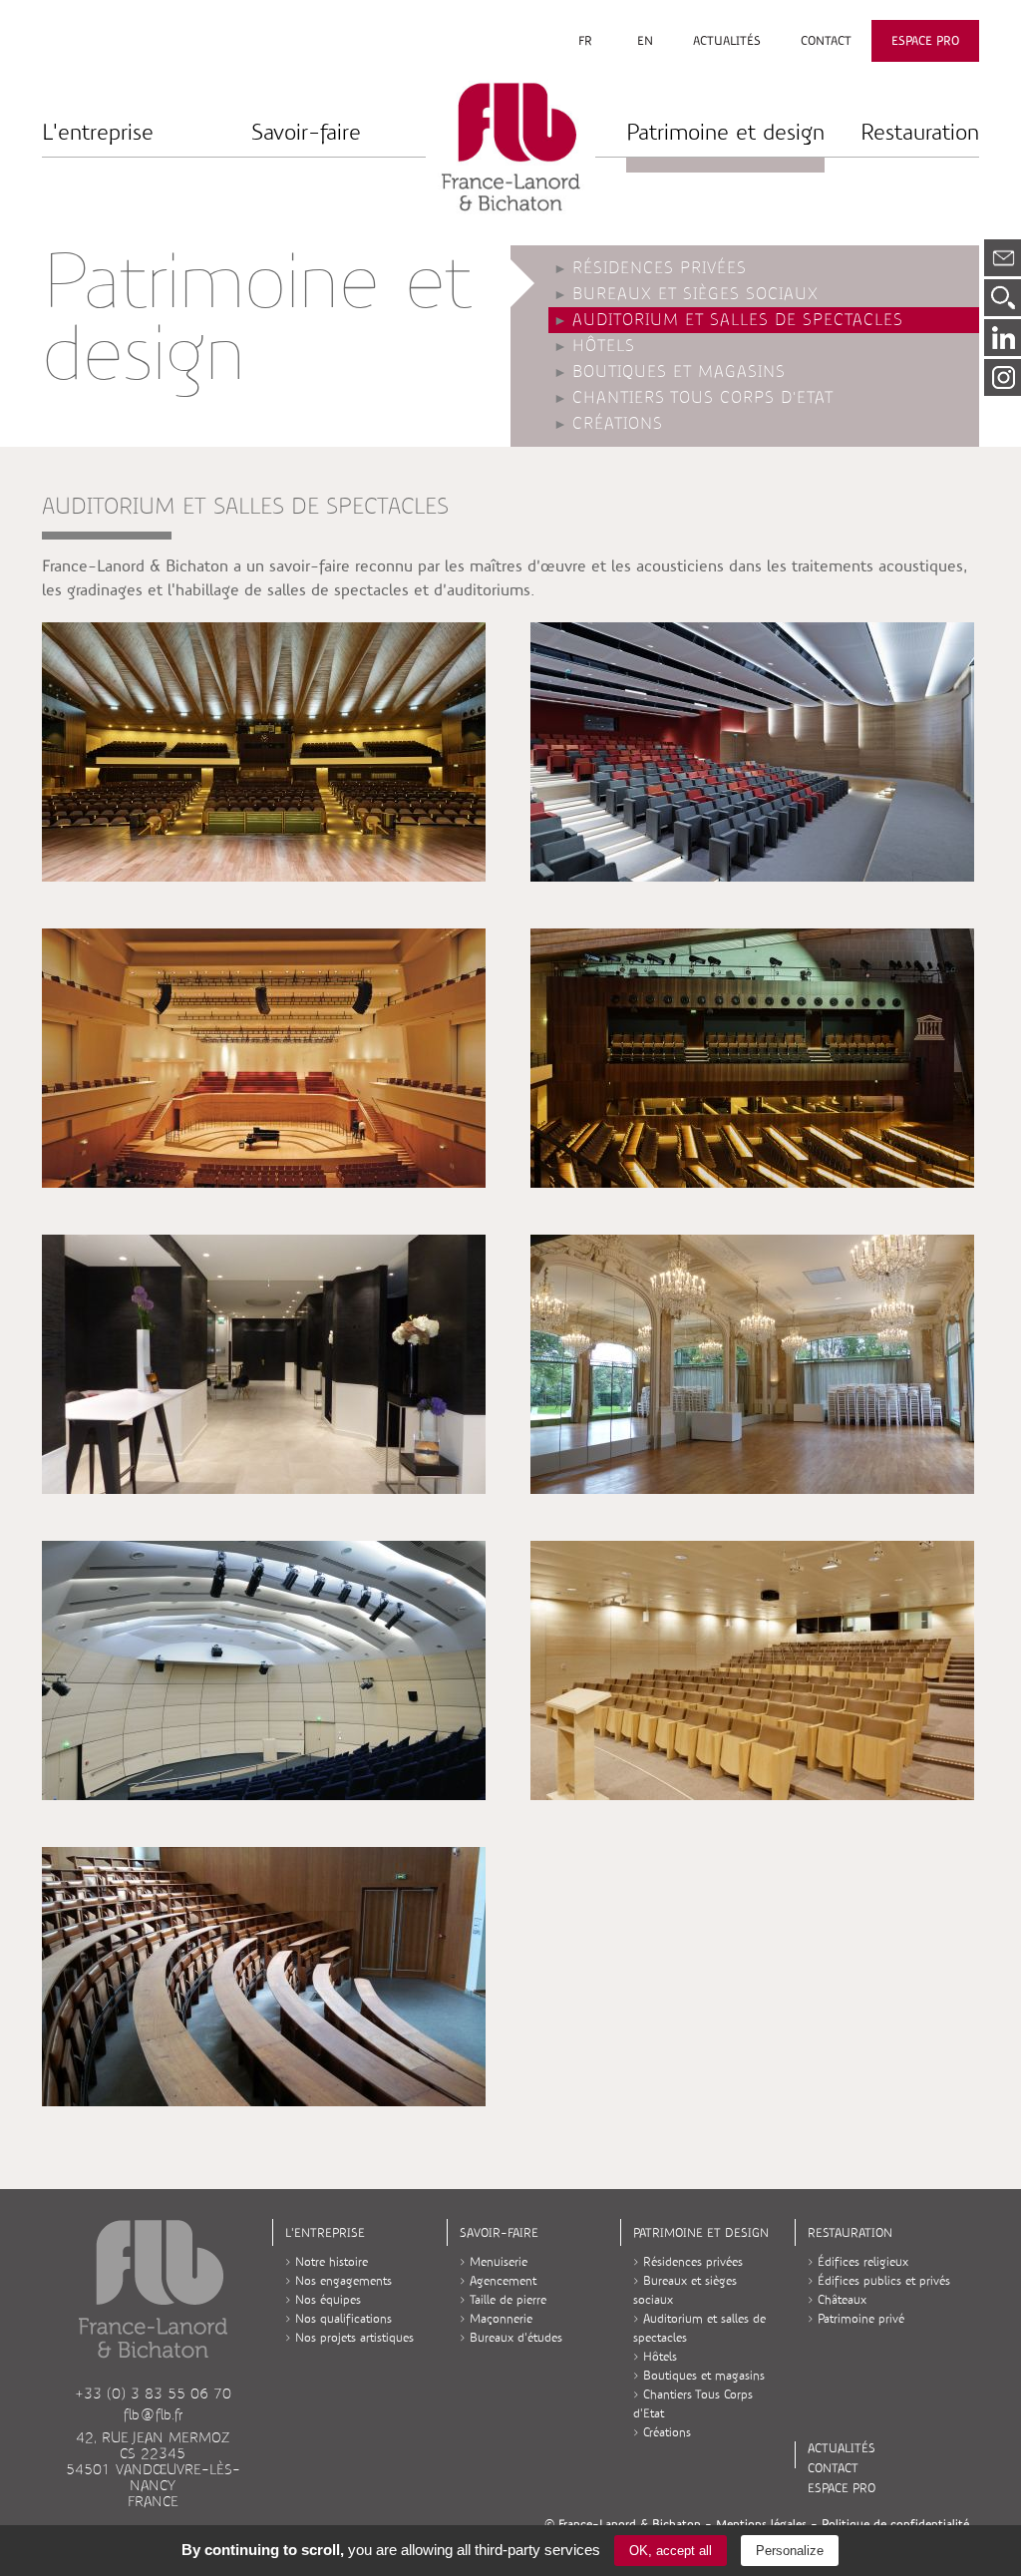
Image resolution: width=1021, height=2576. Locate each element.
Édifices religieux (863, 2262)
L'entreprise (98, 133)
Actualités (727, 41)
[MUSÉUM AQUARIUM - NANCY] (264, 1977)
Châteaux (842, 2300)
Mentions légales (761, 2524)
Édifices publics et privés (884, 2281)
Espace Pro (925, 41)
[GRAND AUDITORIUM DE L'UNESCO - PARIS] (264, 752)
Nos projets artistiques (354, 2338)
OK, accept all (671, 2551)
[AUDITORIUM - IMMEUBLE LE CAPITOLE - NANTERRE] (264, 1670)
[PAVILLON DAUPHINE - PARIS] (264, 1364)
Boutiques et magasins (679, 372)
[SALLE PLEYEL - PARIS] (264, 1058)
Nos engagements (343, 2281)
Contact (826, 41)
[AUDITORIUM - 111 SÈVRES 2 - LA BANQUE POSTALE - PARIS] (752, 1670)
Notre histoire (332, 2262)
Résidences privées (660, 268)
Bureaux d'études (516, 2338)
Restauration (920, 133)
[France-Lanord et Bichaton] (510, 145)
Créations (618, 424)
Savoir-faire (306, 133)
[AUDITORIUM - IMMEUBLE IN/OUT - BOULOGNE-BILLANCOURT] (752, 752)
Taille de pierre (508, 2300)
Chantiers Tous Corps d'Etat (703, 398)
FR (585, 41)
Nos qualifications (343, 2319)
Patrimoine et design (725, 133)
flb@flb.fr (153, 2414)
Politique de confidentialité (895, 2524)
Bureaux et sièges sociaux (695, 294)
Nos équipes (328, 2300)
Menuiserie (499, 2262)
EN (645, 41)
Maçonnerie (501, 2319)
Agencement (503, 2281)
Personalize (790, 2551)
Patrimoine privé (861, 2319)
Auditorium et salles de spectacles (738, 320)
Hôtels (604, 346)
